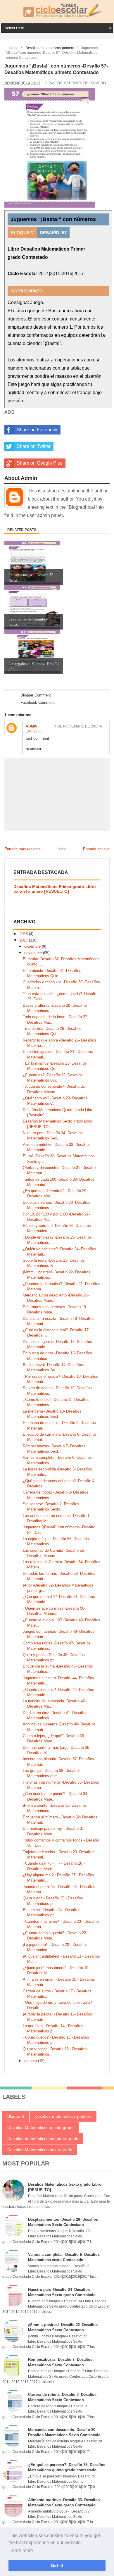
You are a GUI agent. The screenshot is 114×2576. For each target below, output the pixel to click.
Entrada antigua (96, 849)
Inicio (62, 849)
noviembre (34, 953)
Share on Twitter (34, 446)
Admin (32, 726)
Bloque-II (16, 2116)
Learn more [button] (21, 2550)
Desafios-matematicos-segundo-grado (43, 2139)
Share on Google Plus (40, 463)
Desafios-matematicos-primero (75, 83)
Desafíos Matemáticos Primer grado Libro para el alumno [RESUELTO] (55, 889)
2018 (24, 934)
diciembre (33, 946)
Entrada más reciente (23, 849)
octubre (31, 2061)
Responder (33, 749)
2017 (24, 940)
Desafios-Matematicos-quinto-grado (40, 2127)
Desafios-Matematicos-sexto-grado (40, 2150)
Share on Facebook (37, 430)
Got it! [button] (57, 2565)
